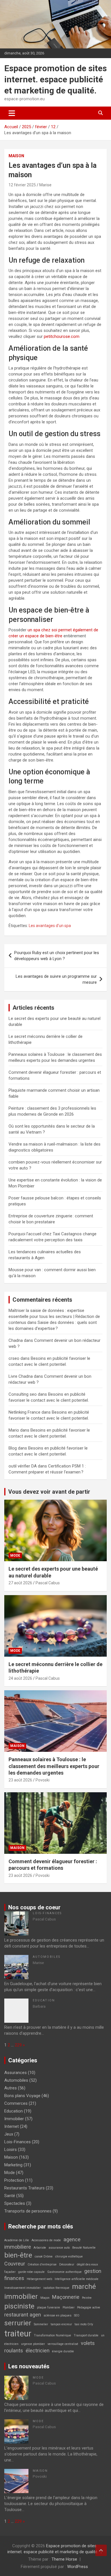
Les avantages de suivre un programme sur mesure (56, 979)
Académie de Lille (17, 2240)
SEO (77, 2315)
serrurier (18, 2323)
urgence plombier (33, 2344)
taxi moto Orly (84, 2324)
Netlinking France (24, 1412)
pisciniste (19, 2306)
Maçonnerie (66, 2297)
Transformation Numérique (53, 2335)
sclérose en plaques (57, 2315)
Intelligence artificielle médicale (77, 2279)
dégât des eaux (87, 2264)
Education (44, 2000)
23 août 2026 (20, 1780)
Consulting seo (23, 1394)
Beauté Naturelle (84, 2248)
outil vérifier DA (23, 1466)
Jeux (9, 2134)
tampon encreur (61, 2324)
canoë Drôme (44, 2256)
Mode (15, 1556)
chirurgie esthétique (69, 2256)
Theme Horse (64, 2559)
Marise (45, 185)
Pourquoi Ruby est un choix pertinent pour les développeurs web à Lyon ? (57, 956)
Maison (16, 156)
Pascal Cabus (48, 1583)
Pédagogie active (89, 2307)
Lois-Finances (47, 1913)
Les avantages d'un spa (50, 926)
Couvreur (15, 2264)
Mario (14, 1430)
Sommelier (41, 2324)
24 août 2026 (20, 1678)
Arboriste (40, 2248)
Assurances (16, 2073)
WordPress (78, 2567)
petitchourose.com (62, 336)
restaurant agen (23, 2315)
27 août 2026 (20, 1583)
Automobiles (47, 1957)
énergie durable (63, 2351)
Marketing (13, 2165)
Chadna (16, 1340)
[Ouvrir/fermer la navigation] (12, 113)
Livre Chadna (21, 1376)
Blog (13, 1448)
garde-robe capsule (31, 2272)
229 (18, 2045)
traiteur (18, 2334)
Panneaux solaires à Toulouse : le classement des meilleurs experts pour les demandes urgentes (54, 1766)
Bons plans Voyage (22, 2096)
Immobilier (14, 2119)
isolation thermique (56, 2288)
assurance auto (59, 2248)
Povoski (43, 1780)
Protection (14, 2180)
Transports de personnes (28, 2211)
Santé (10, 2196)
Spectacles (15, 2203)
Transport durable (86, 2335)
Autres (11, 2088)
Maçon (45, 2298)
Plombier (69, 2307)
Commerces (16, 2103)
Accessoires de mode (46, 2240)
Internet (12, 2126)
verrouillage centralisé (63, 2344)
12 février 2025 (22, 185)
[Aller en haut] (101, 2550)
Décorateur (67, 2264)
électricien (38, 2351)
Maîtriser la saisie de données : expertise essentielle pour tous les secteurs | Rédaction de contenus (54, 1316)
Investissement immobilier (22, 2288)
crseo (14, 1358)
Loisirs (11, 2150)
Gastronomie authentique (64, 2272)
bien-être (18, 2255)
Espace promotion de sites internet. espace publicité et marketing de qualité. (55, 79)
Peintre (87, 2298)
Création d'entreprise (42, 2264)
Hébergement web (39, 2279)
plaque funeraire (49, 2307)
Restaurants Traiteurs (24, 2188)
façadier (10, 2272)
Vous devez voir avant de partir (49, 1492)
